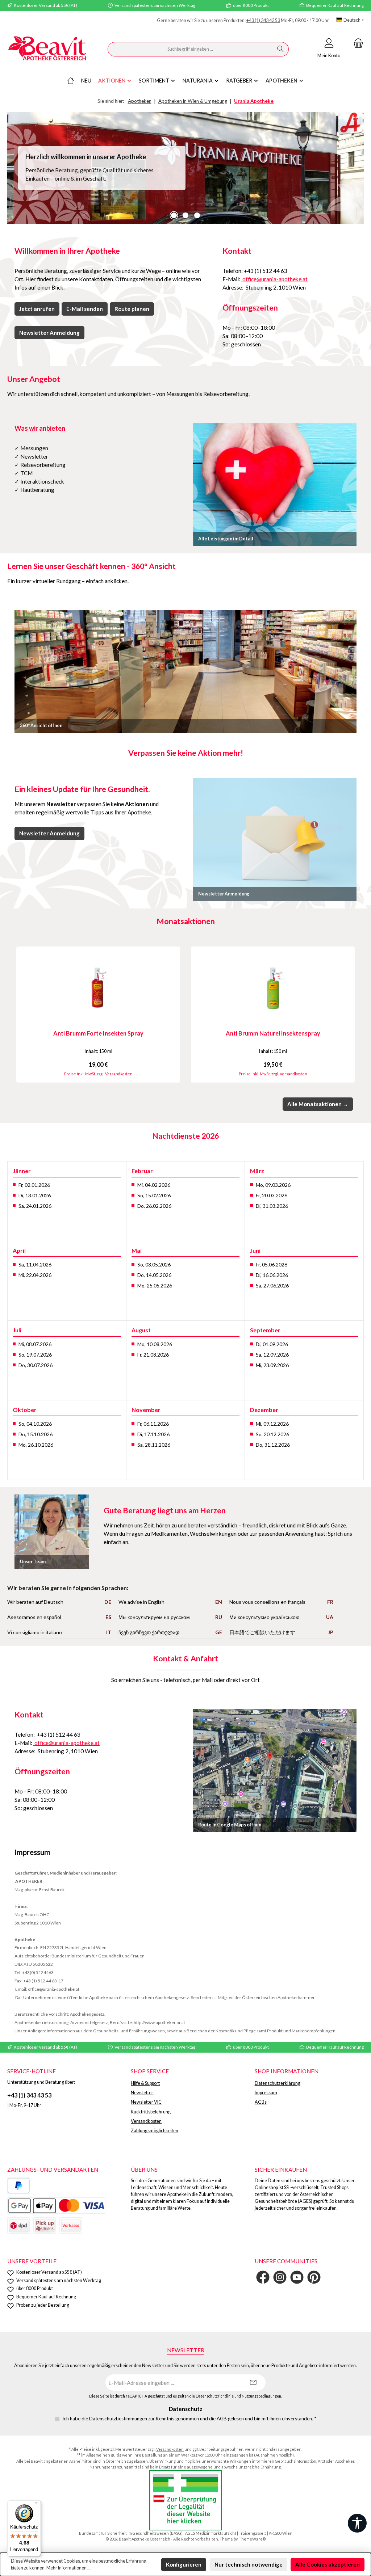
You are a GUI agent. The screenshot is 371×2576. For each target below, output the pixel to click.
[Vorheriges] (13, 1015)
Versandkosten (146, 2121)
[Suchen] (281, 49)
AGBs (261, 2102)
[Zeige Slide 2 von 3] (185, 215)
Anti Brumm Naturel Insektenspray (273, 1033)
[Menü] (37, 2505)
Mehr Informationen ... (68, 2568)
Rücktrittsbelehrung (151, 2112)
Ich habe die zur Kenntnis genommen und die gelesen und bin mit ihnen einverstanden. (189, 2419)
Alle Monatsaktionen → (318, 1104)
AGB (222, 2419)
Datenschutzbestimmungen (118, 2419)
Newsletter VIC (146, 2102)
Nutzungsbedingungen (261, 2396)
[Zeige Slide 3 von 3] (197, 215)
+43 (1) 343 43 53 (263, 20)
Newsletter (142, 2093)
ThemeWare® (252, 2539)
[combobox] (190, 49)
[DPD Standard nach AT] (18, 2225)
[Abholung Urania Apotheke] (45, 2225)
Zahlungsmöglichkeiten (155, 2131)
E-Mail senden (85, 309)
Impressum (266, 2093)
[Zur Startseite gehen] (47, 49)
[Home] (71, 81)
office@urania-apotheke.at (274, 279)
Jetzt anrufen (37, 309)
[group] (185, 168)
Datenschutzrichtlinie (215, 2396)
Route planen (132, 309)
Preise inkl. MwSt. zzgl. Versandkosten (98, 1074)
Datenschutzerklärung (278, 2083)
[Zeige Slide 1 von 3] (174, 215)
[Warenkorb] (356, 43)
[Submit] (253, 2383)
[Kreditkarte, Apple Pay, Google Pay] (56, 2206)
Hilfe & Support (145, 2083)
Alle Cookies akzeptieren (328, 2564)
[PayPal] (19, 2186)
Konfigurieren (184, 2564)
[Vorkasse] (71, 2225)
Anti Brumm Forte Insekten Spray (98, 1033)
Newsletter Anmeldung (49, 333)
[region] (185, 168)
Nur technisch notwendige (249, 2564)
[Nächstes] (358, 1015)
